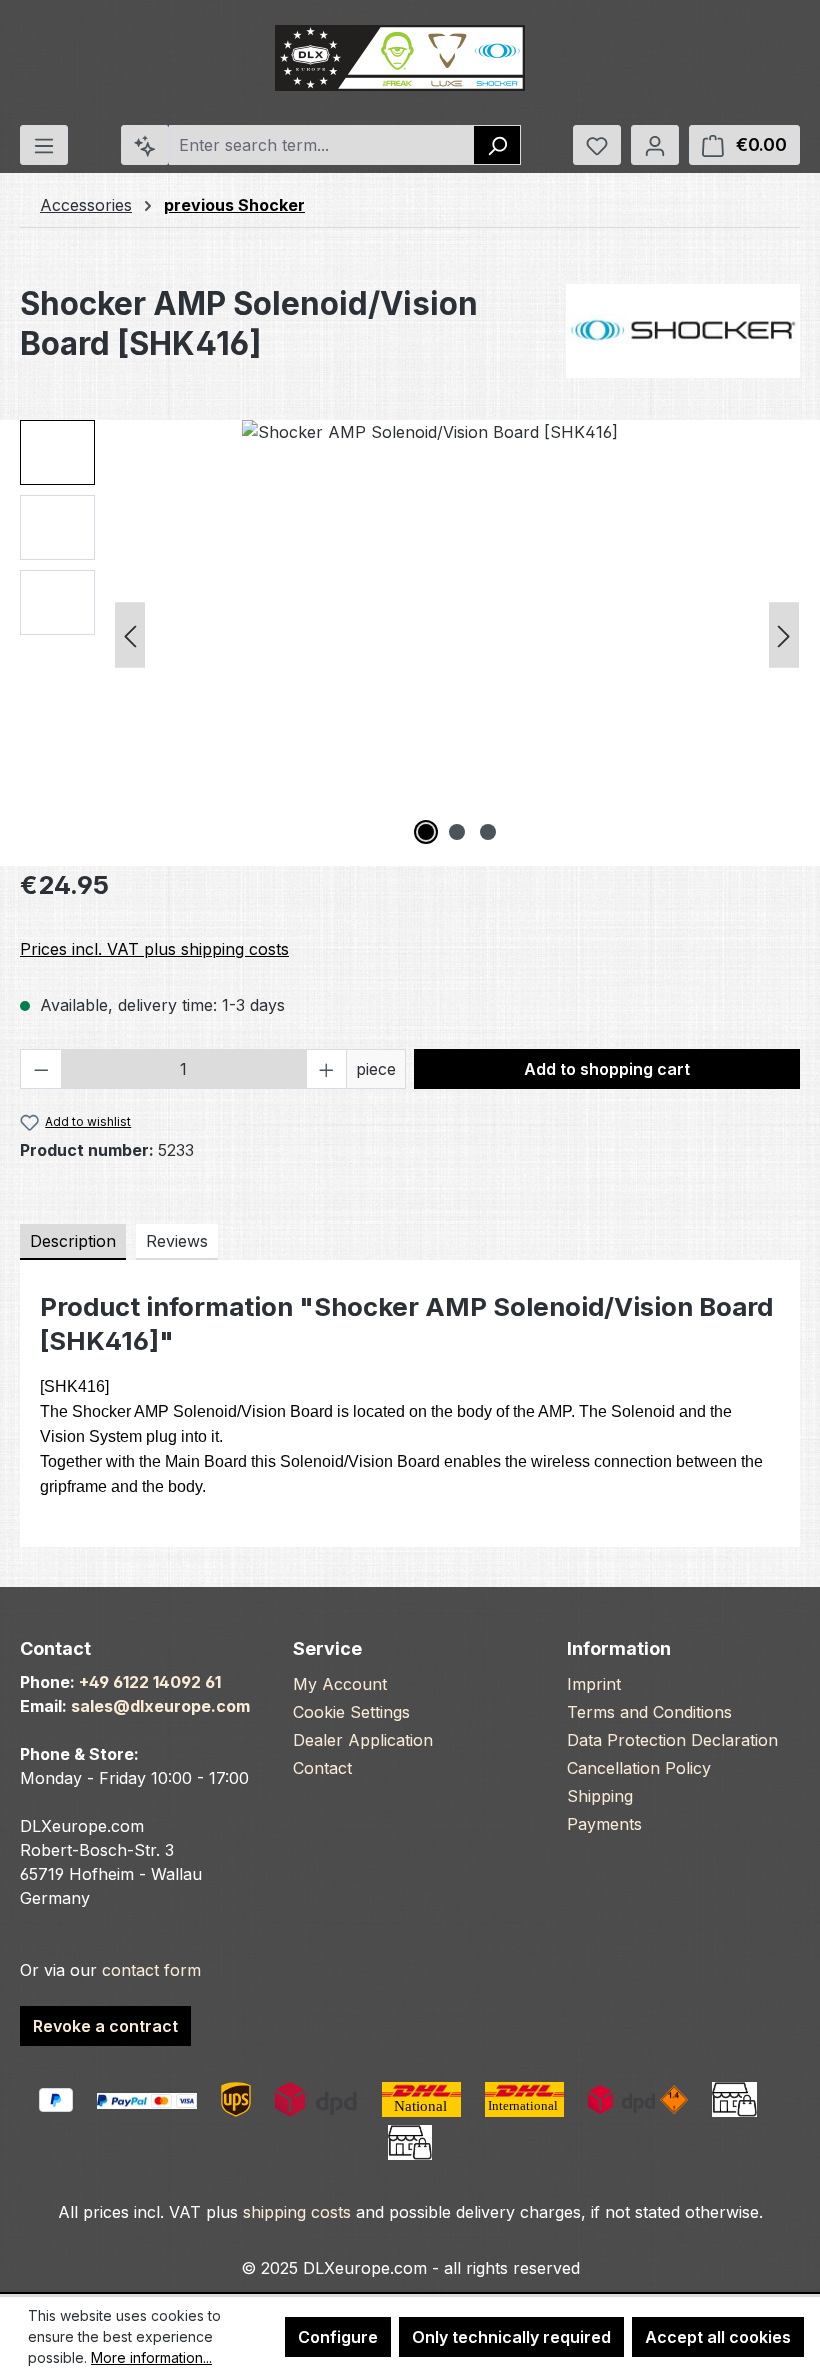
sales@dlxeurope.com (160, 1706)
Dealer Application (363, 1740)
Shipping (600, 1796)
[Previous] (130, 635)
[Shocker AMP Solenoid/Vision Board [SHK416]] (457, 635)
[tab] (73, 1242)
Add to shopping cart (607, 1069)
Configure (338, 2337)
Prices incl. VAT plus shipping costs (154, 949)
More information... (151, 2357)
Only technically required (511, 2337)
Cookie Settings (351, 1712)
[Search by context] (145, 145)
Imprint (594, 1684)
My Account (340, 1684)
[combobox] (322, 145)
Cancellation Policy (639, 1768)
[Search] (497, 145)
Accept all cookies (718, 2337)
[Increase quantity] (327, 1069)
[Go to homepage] (400, 58)
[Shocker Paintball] (683, 331)
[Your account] (655, 145)
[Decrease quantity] (41, 1069)
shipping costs (297, 2212)
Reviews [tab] (177, 1241)
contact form (151, 1970)
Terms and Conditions (649, 1712)
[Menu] (44, 145)
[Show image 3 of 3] (488, 832)
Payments (604, 1824)
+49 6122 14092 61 (150, 1682)
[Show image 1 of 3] (426, 832)
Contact (322, 1768)
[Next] (784, 635)
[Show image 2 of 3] (457, 832)
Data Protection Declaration (672, 1740)
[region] (410, 635)
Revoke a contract (105, 2026)
